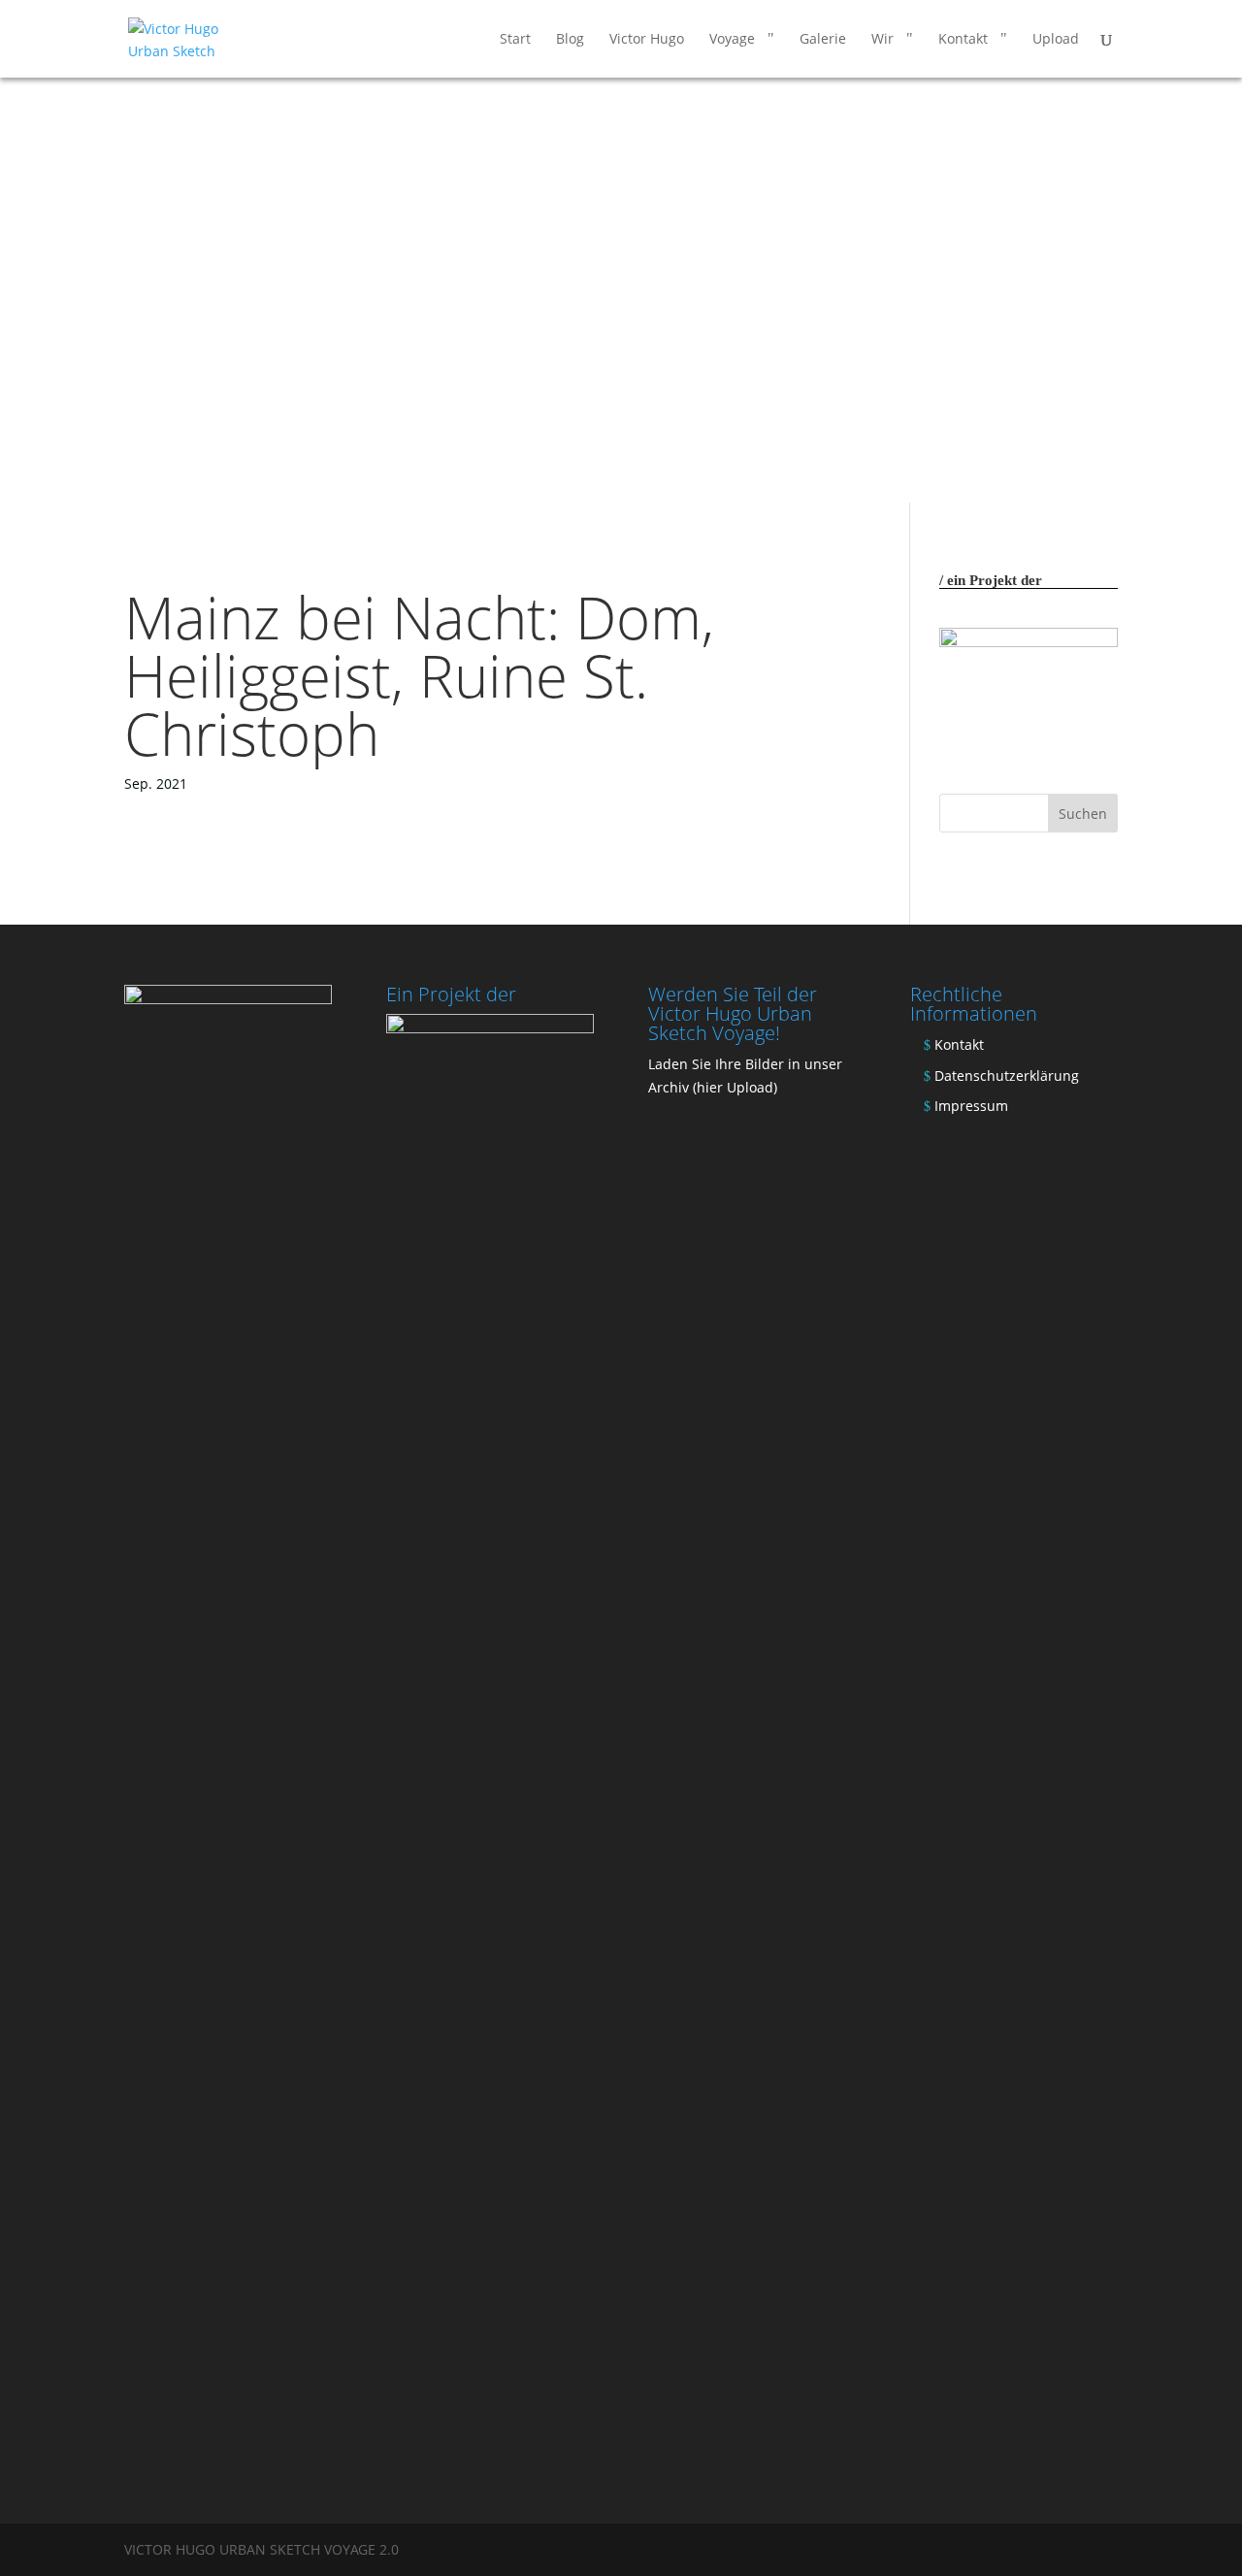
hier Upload (735, 1087)
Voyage (732, 40)
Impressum (971, 1106)
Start (515, 40)
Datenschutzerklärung (1007, 1076)
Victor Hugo (647, 40)
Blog (570, 40)
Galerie (823, 40)
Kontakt (963, 40)
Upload (1056, 40)
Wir (882, 40)
